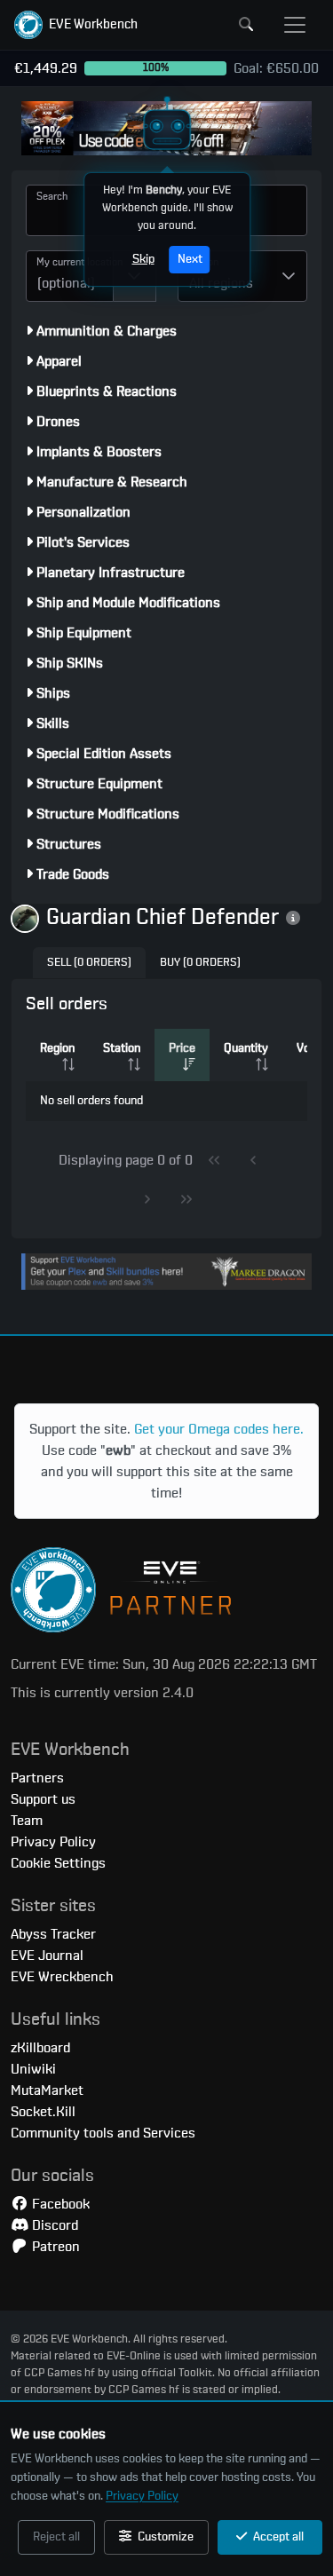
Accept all (277, 2537)
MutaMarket (47, 2090)
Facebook (59, 2204)
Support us (43, 1799)
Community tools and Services (103, 2133)
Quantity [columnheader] (246, 1048)
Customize (164, 2537)
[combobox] (70, 276)
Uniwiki (33, 2069)
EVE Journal (47, 1956)
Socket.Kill (43, 2112)
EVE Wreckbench (62, 1977)
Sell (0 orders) (89, 963)
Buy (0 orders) (200, 963)
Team (27, 1821)
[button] (76, 25)
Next (189, 259)
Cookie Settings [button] (58, 1863)
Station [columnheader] (122, 1048)
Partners (37, 1778)
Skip (143, 259)
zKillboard (40, 2048)
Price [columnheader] (182, 1048)
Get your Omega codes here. (219, 1429)
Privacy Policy (142, 2496)
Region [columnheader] (57, 1048)
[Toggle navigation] (295, 25)
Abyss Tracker (53, 1934)
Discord (53, 2225)
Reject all (56, 2537)
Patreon (54, 2247)
